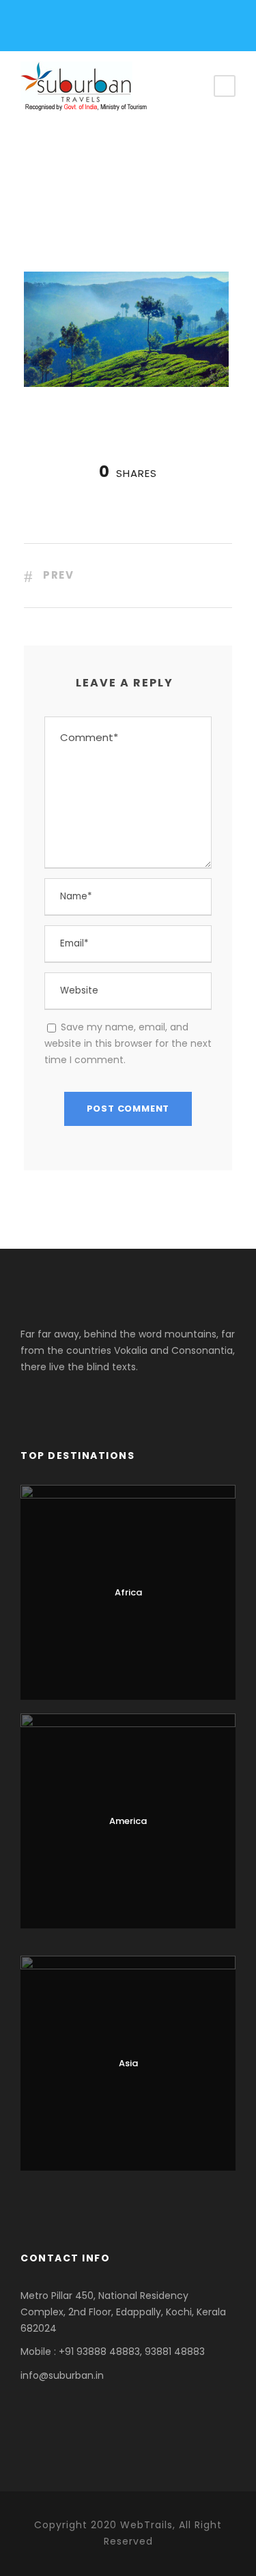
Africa (128, 1592)
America (128, 1821)
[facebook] (47, 29)
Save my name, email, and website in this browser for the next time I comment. (128, 1043)
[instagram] (117, 29)
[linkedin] (94, 29)
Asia (128, 2063)
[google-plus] (71, 29)
